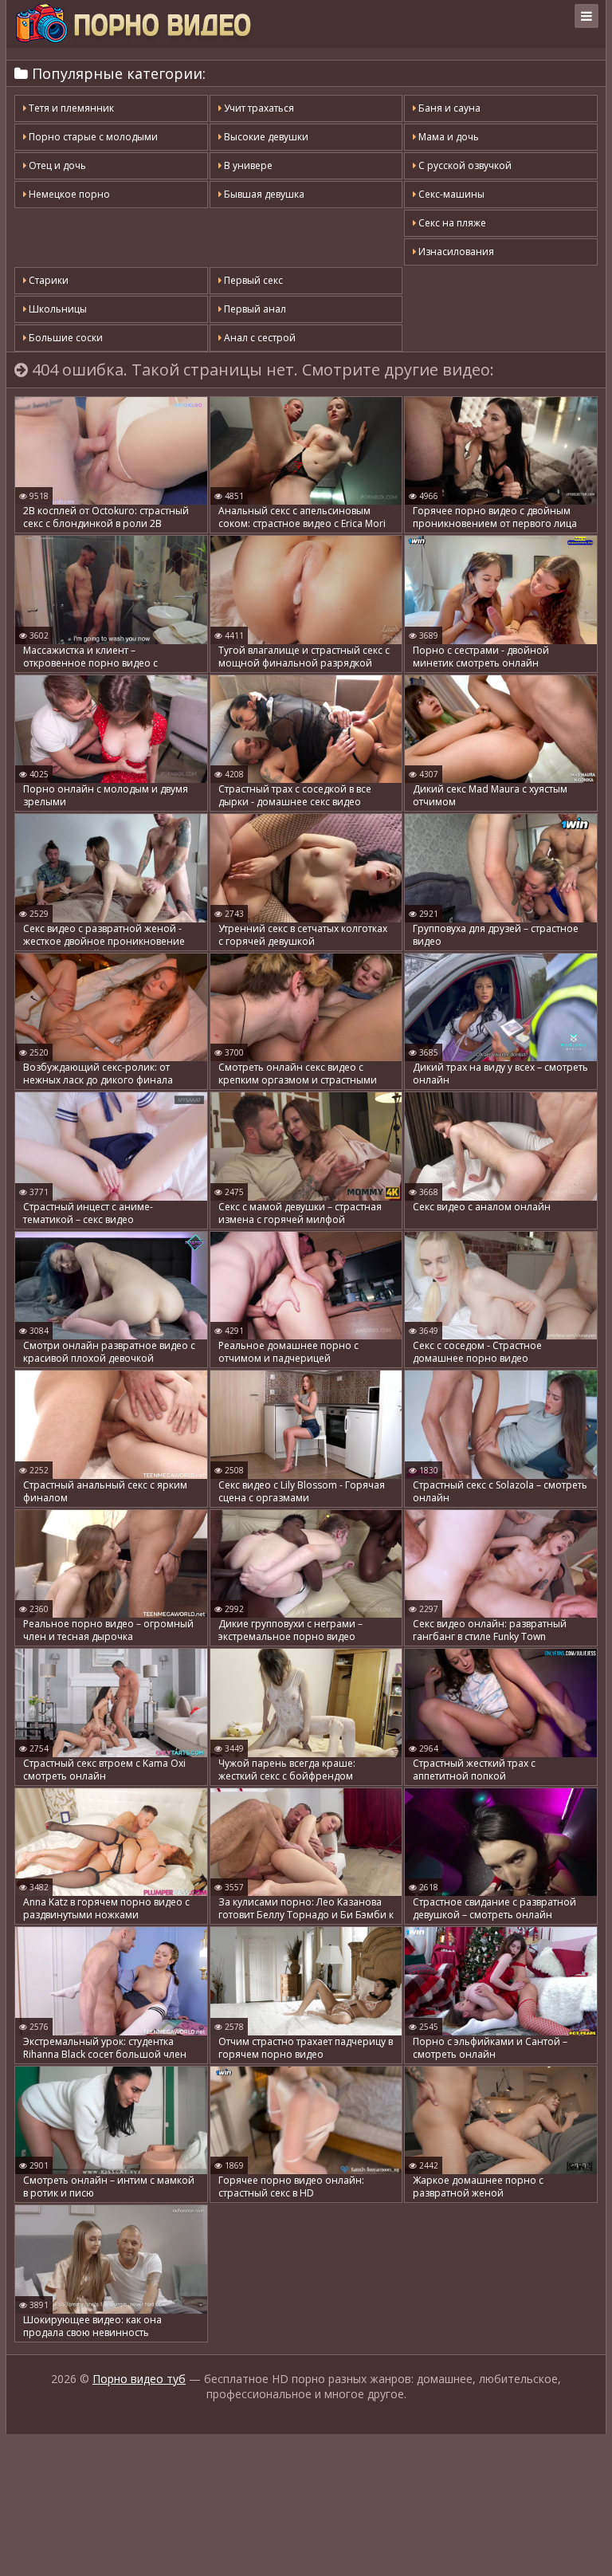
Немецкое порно (68, 194)
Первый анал (254, 309)
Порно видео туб (139, 2379)
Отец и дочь (56, 165)
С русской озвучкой (464, 165)
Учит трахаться (258, 108)
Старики (47, 280)
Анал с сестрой (259, 338)
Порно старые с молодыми (92, 137)
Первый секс (252, 280)
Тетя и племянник (70, 108)
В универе (247, 165)
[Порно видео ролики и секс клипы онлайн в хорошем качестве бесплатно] (133, 24)
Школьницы (57, 309)
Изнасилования (455, 252)
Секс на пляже (451, 223)
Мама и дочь (447, 137)
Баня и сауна (448, 108)
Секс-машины (450, 194)
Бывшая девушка (263, 194)
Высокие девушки (265, 137)
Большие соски (65, 338)
